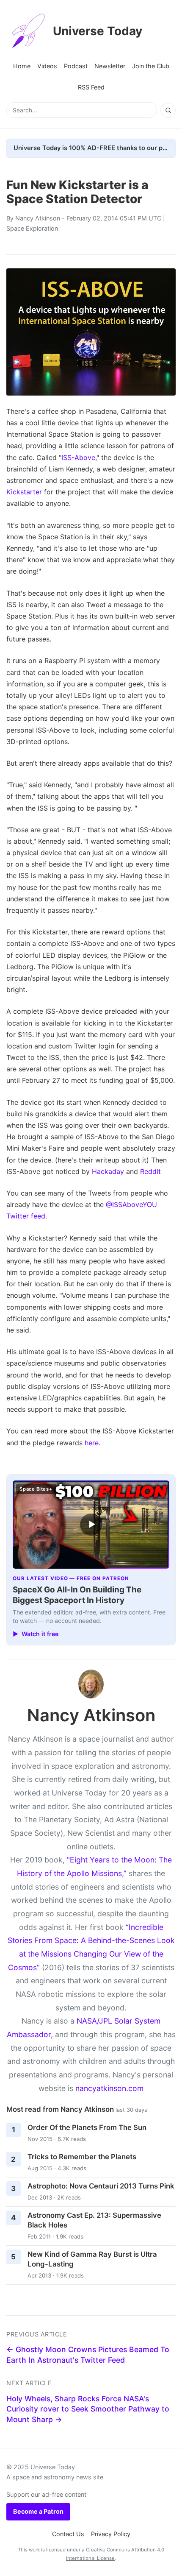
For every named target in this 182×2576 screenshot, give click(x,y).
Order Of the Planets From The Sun (87, 2127)
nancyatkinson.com (109, 2088)
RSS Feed (91, 87)
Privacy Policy (111, 2534)
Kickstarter (24, 492)
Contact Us (68, 2534)
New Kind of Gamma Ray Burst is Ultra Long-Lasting (92, 2259)
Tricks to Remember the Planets (82, 2157)
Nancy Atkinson (38, 218)
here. (92, 1443)
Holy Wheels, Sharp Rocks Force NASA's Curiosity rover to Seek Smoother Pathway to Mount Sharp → (88, 2409)
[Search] (168, 110)
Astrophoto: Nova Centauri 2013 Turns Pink (101, 2186)
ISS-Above (78, 457)
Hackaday (108, 1171)
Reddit (150, 1171)
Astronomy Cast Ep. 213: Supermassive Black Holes (94, 2220)
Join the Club (151, 66)
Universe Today (98, 31)
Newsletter (110, 66)
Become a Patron (38, 2511)
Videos (47, 66)
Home (22, 66)
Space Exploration (32, 228)
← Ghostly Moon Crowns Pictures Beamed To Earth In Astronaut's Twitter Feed (88, 2355)
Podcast (76, 66)
